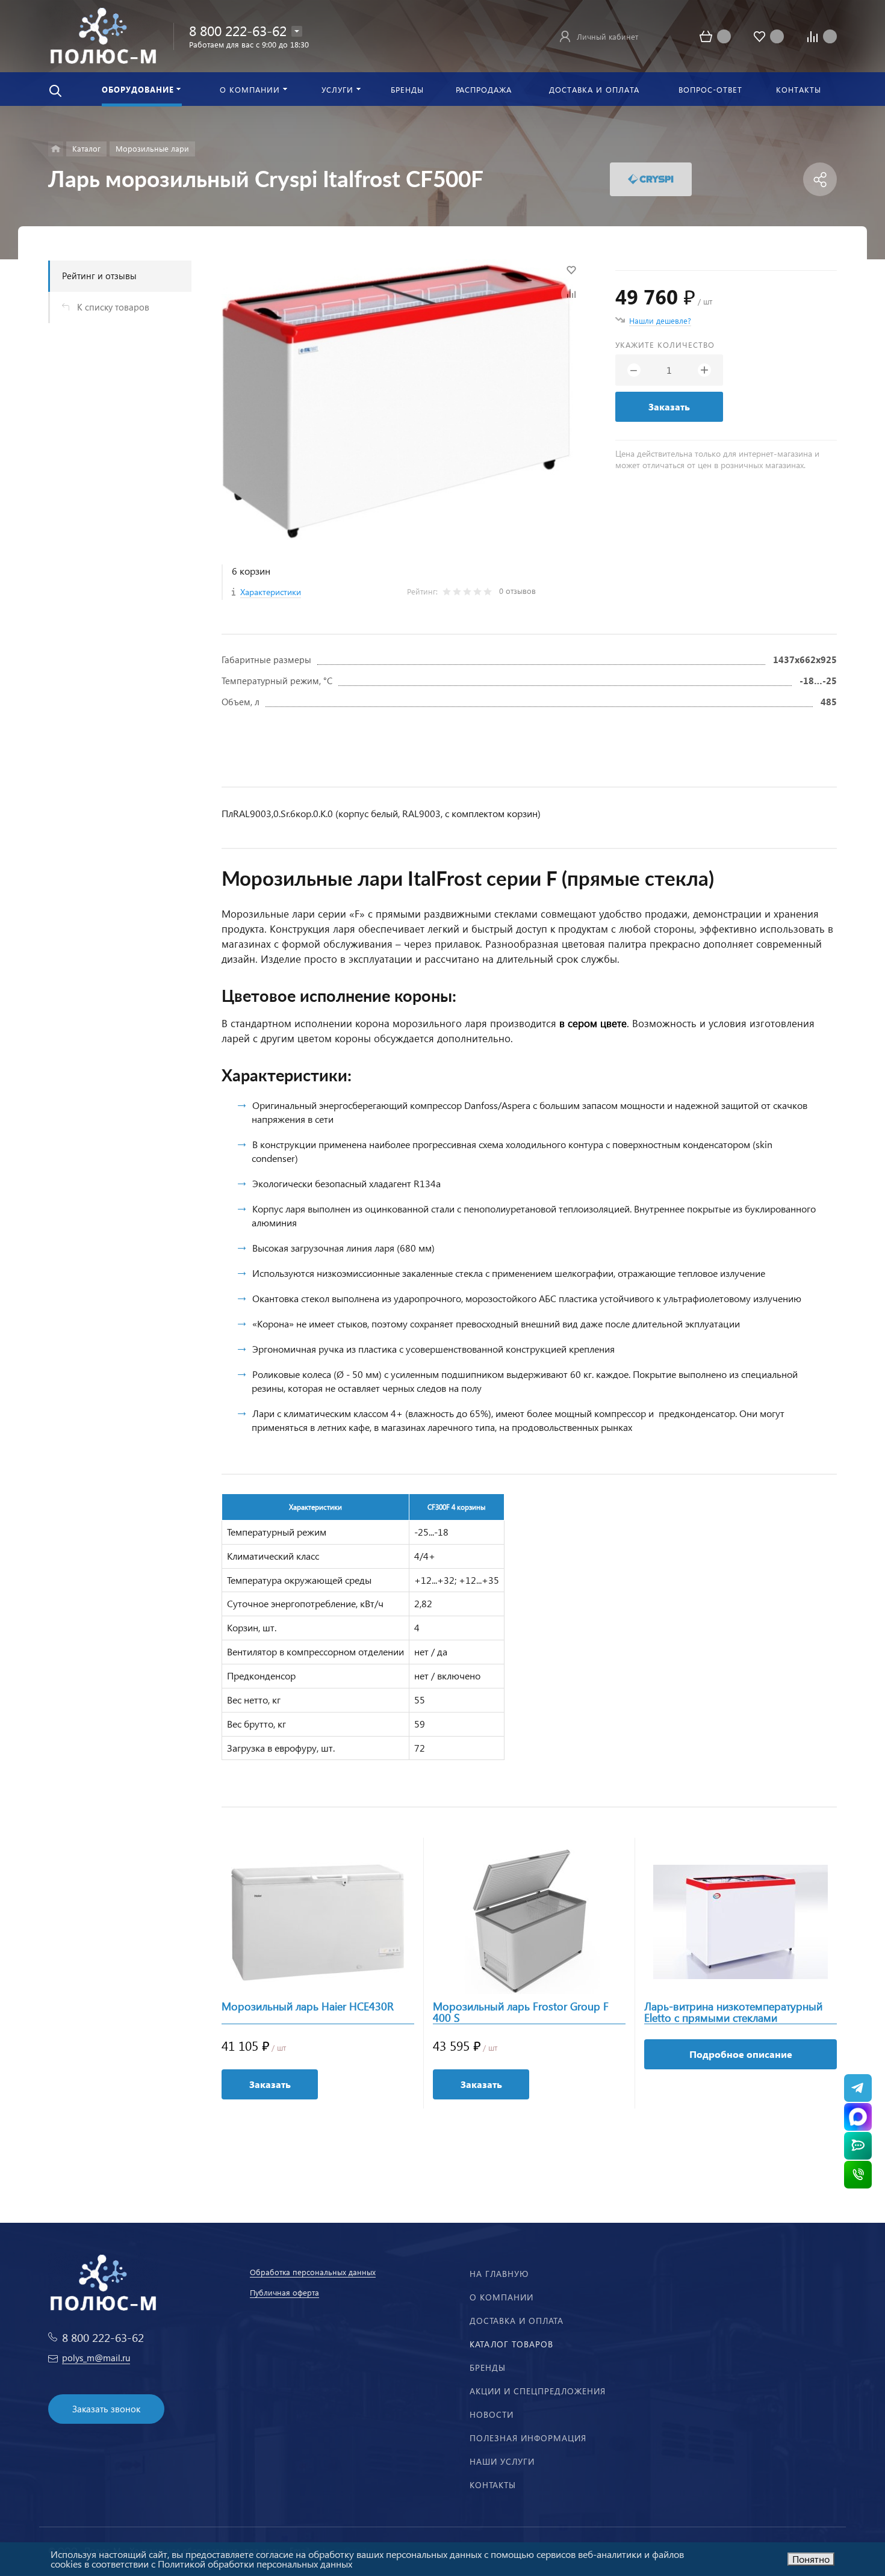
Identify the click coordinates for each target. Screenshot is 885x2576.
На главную (499, 2274)
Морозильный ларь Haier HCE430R (308, 2007)
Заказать (669, 406)
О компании (501, 2297)
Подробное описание (741, 2054)
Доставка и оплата (517, 2321)
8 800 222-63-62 (238, 30)
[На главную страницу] (103, 35)
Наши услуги (502, 2461)
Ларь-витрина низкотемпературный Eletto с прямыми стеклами (733, 2012)
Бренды (488, 2368)
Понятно (811, 2559)
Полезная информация (528, 2438)
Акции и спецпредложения (538, 2391)
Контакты (493, 2485)
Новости (492, 2414)
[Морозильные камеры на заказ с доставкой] (56, 149)
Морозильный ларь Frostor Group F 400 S (521, 2012)
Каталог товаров (511, 2344)
